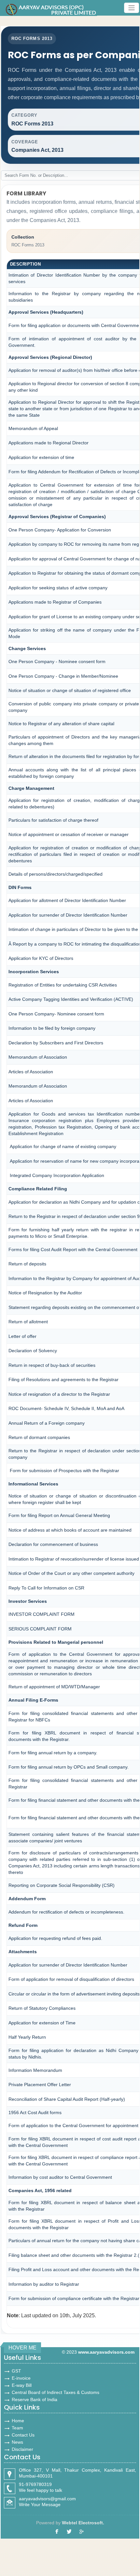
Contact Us (23, 2435)
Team (17, 2428)
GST (16, 2371)
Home (18, 2421)
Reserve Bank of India (35, 2399)
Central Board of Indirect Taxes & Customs (56, 2392)
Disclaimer (22, 2449)
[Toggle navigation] (132, 8)
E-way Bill (22, 2385)
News (17, 2442)
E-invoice (21, 2378)
